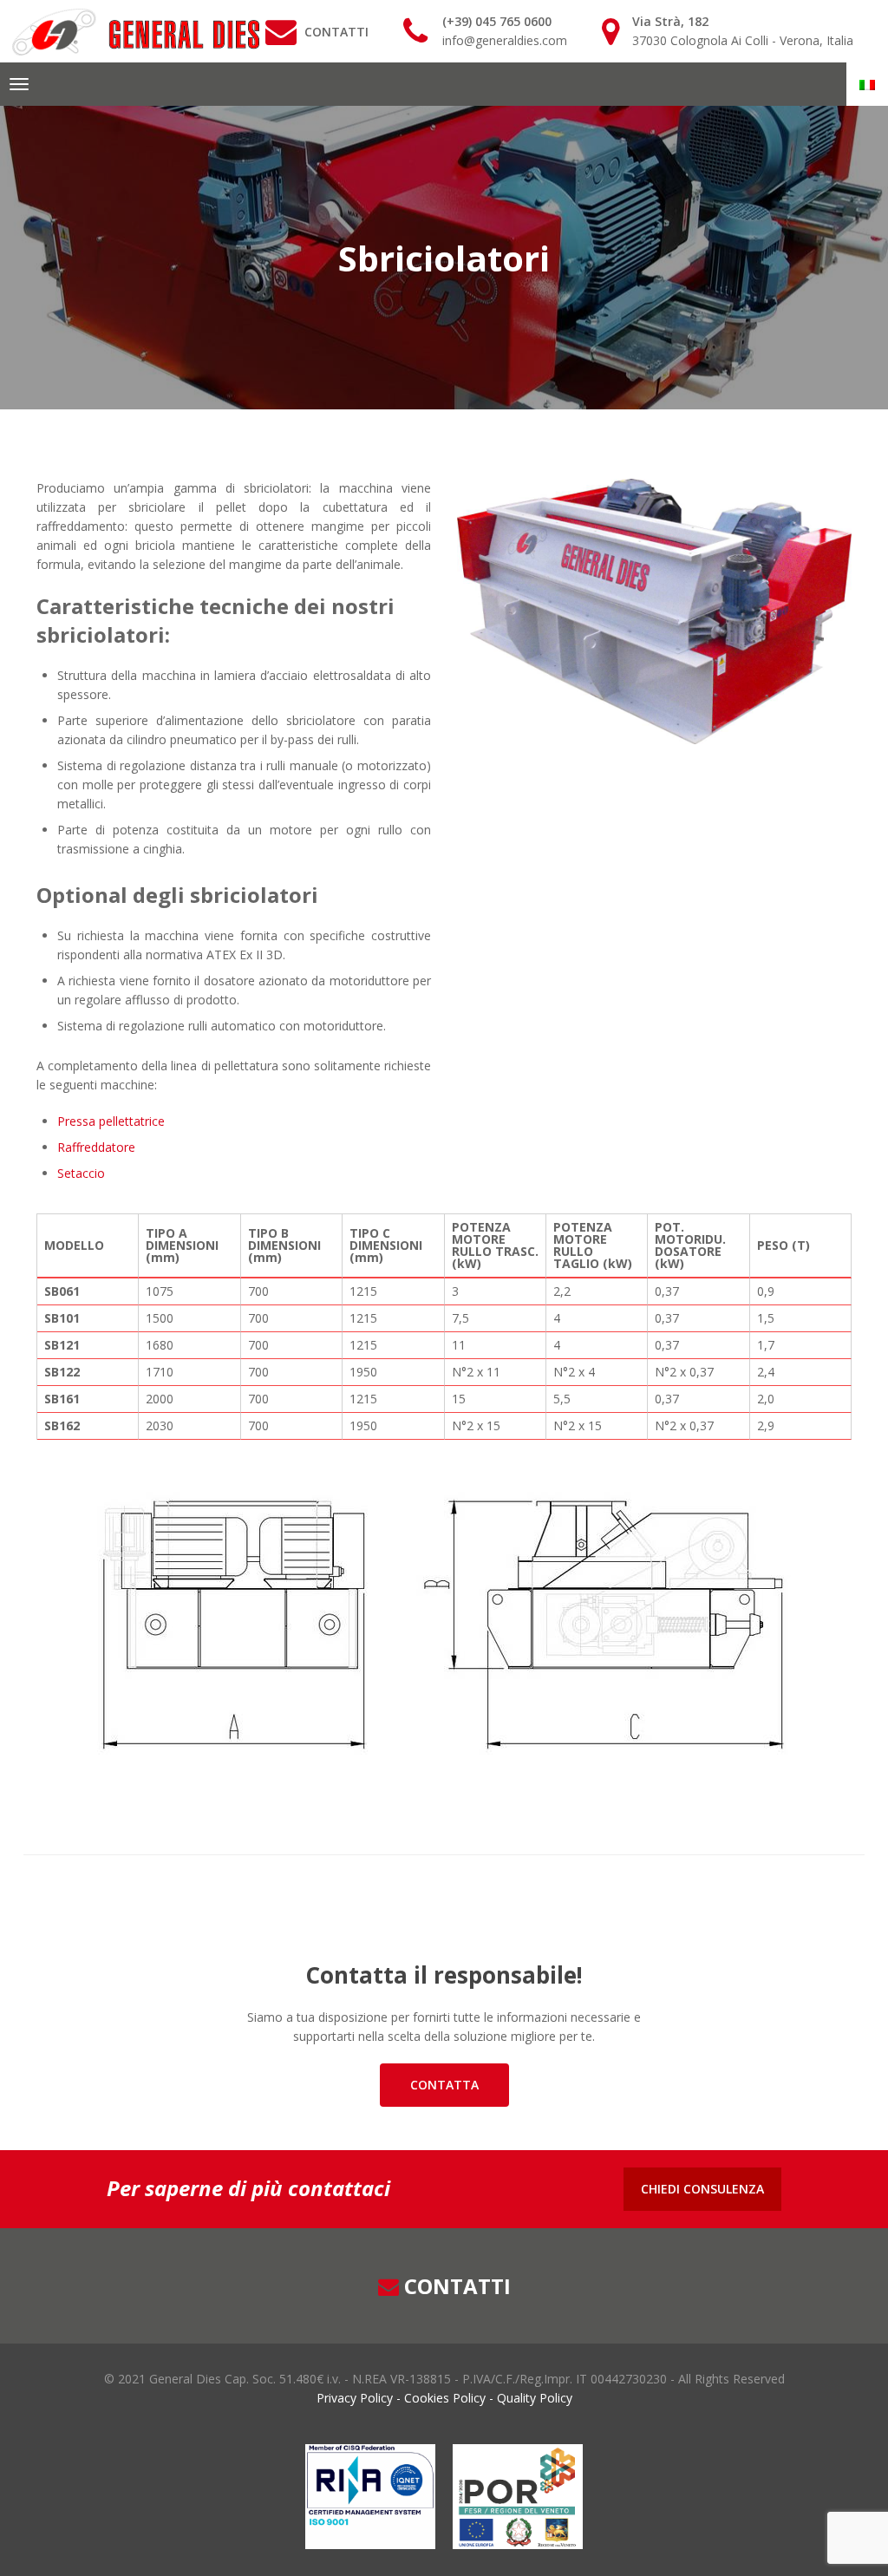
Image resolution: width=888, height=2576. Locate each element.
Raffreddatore (96, 1147)
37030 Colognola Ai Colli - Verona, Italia (743, 40)
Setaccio (81, 1173)
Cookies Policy (445, 2398)
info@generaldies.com (505, 40)
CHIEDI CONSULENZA (702, 2189)
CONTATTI (336, 32)
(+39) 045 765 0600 (497, 21)
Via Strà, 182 (670, 21)
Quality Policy (533, 2398)
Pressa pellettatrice (111, 1121)
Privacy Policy (356, 2398)
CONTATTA (444, 2085)
